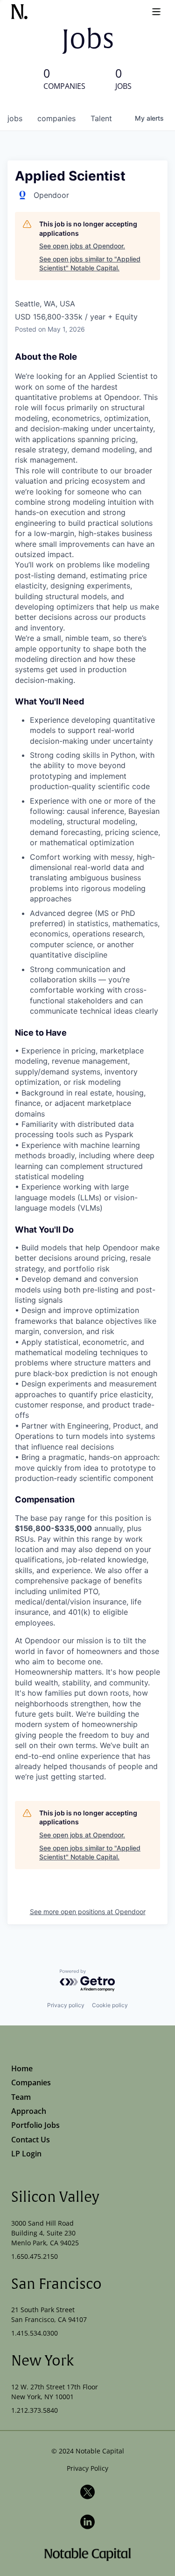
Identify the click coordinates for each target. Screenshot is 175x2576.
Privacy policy (66, 2005)
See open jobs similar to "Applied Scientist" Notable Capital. (90, 264)
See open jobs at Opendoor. (82, 246)
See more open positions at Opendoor (88, 1912)
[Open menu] (156, 12)
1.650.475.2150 (35, 2256)
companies (56, 118)
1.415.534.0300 (35, 2333)
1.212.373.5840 (35, 2410)
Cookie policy (110, 2005)
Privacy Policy (87, 2468)
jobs (15, 118)
